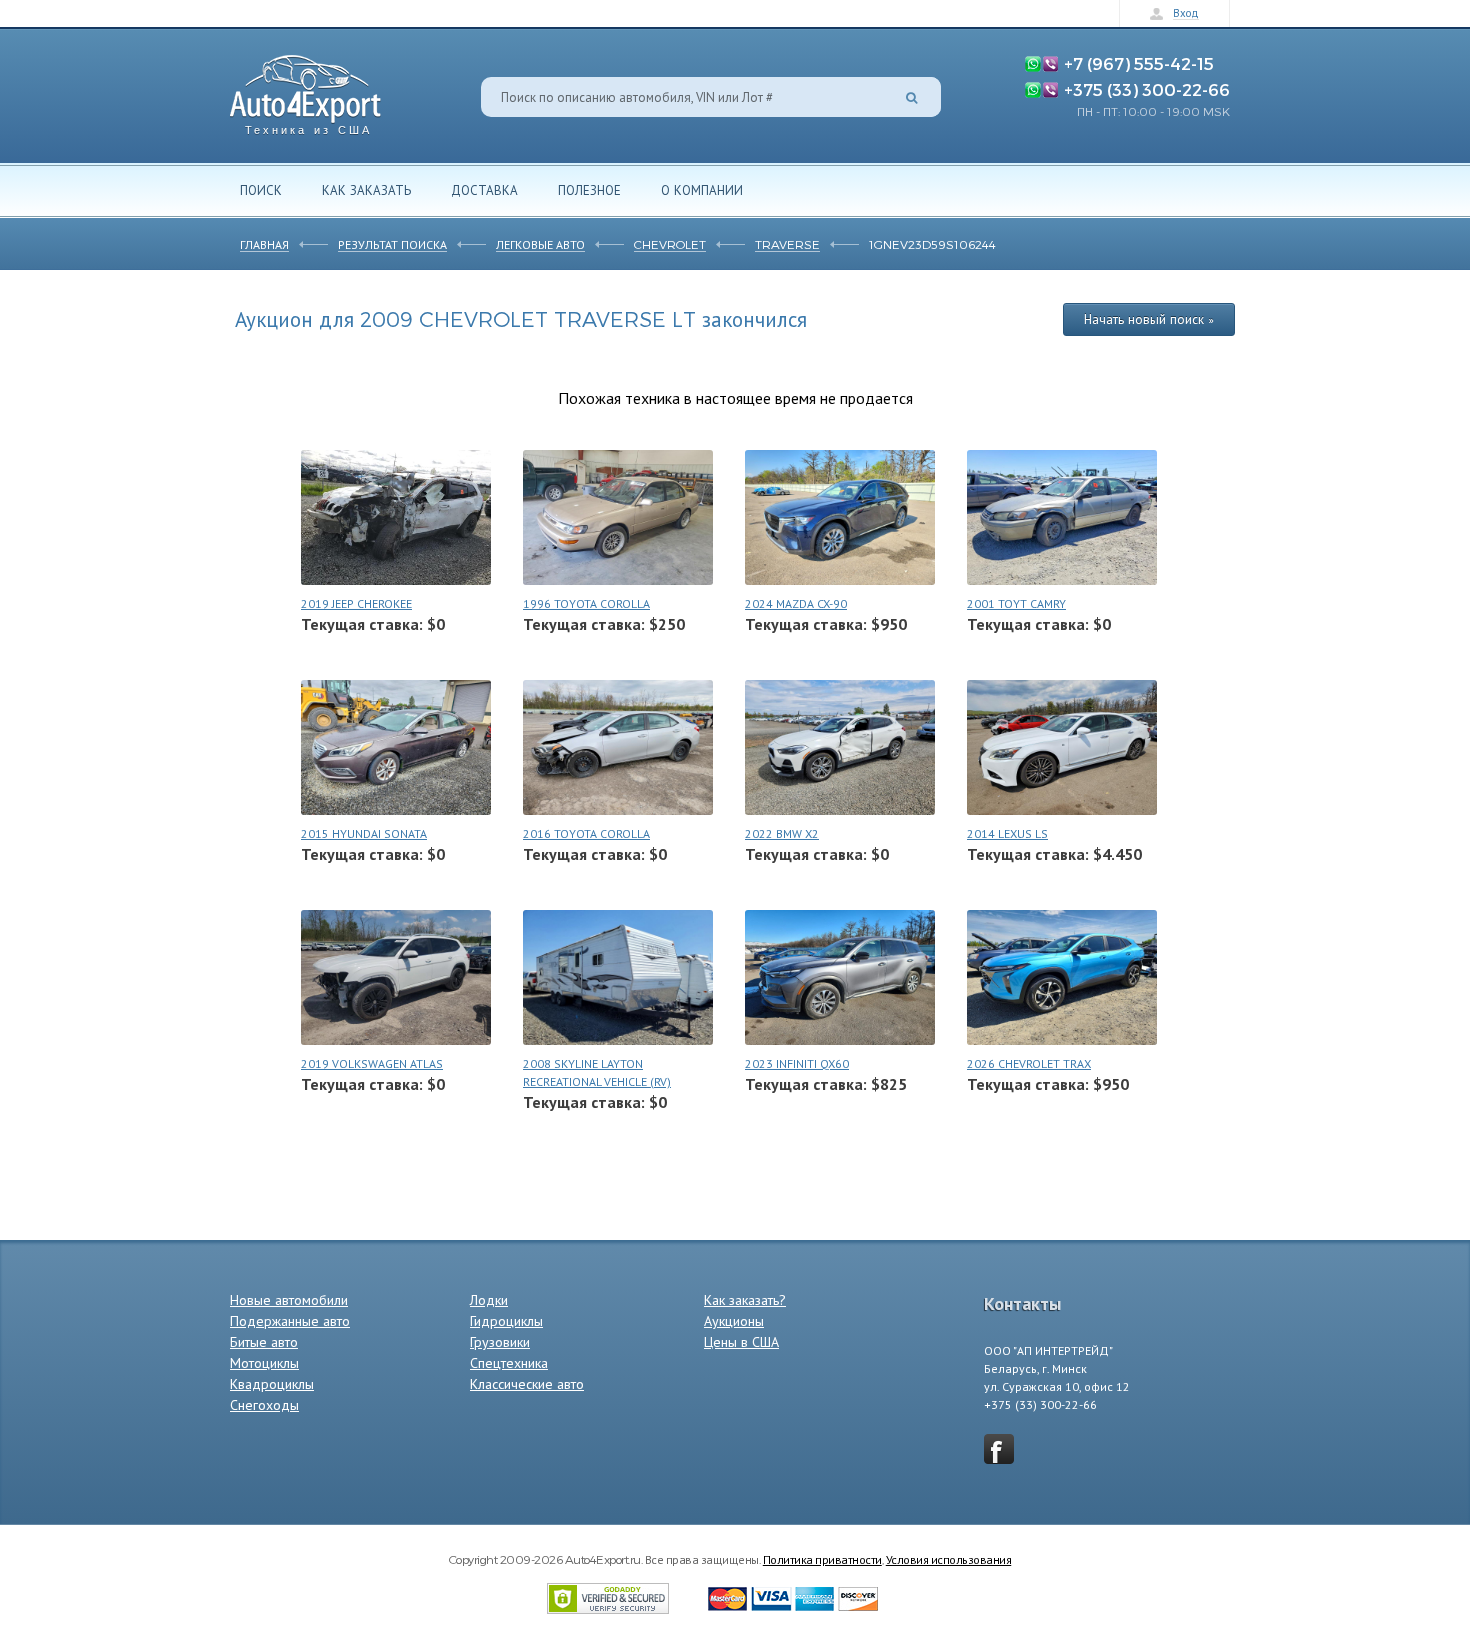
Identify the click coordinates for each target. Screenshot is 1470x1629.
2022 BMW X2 (782, 833)
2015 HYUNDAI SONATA (364, 833)
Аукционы (734, 1321)
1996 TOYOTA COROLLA (586, 603)
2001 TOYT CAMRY (1016, 603)
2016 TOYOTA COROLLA (586, 833)
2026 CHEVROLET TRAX (1029, 1063)
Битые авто (264, 1342)
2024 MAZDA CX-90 (796, 603)
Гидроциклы (506, 1321)
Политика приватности (822, 1559)
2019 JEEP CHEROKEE (356, 603)
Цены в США (741, 1342)
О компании (702, 190)
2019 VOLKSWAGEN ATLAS (372, 1063)
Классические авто (527, 1384)
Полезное (589, 190)
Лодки (489, 1300)
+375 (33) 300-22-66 (1147, 89)
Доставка (484, 190)
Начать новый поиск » (1149, 319)
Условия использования (949, 1559)
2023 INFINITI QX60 (797, 1063)
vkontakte (999, 1449)
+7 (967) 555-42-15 (1139, 63)
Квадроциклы (272, 1384)
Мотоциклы (264, 1363)
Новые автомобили (289, 1300)
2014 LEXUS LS (1007, 833)
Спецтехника (509, 1363)
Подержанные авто (290, 1321)
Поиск (261, 190)
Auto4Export (305, 89)
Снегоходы (264, 1405)
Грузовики (500, 1342)
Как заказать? (745, 1300)
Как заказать (366, 190)
